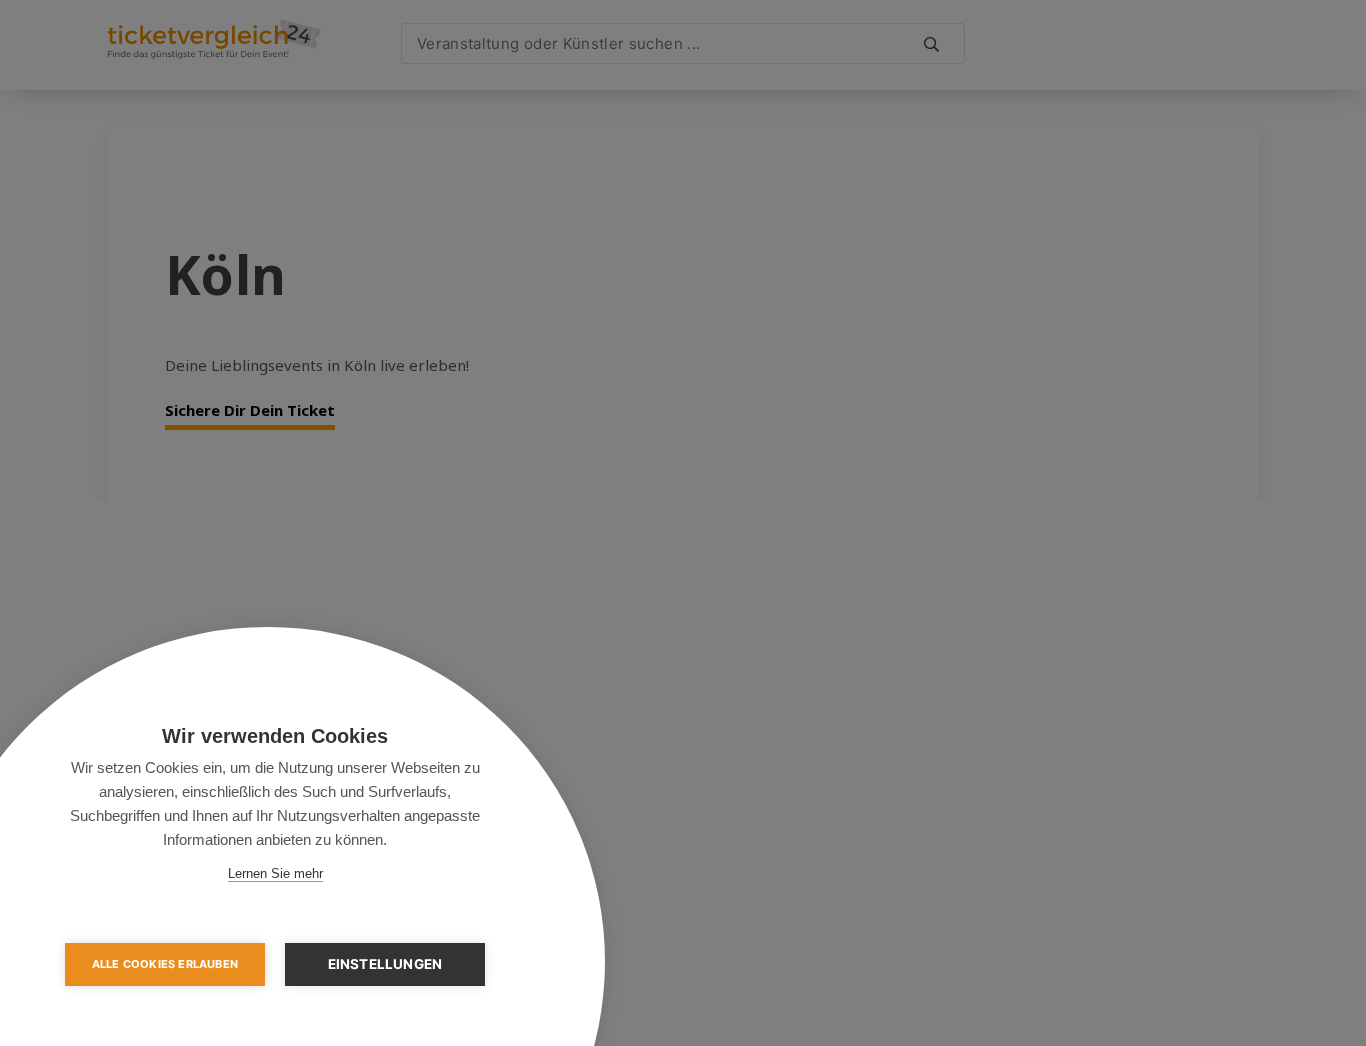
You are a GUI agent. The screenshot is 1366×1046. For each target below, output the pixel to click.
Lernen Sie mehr (275, 873)
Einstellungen (385, 964)
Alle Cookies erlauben (165, 964)
